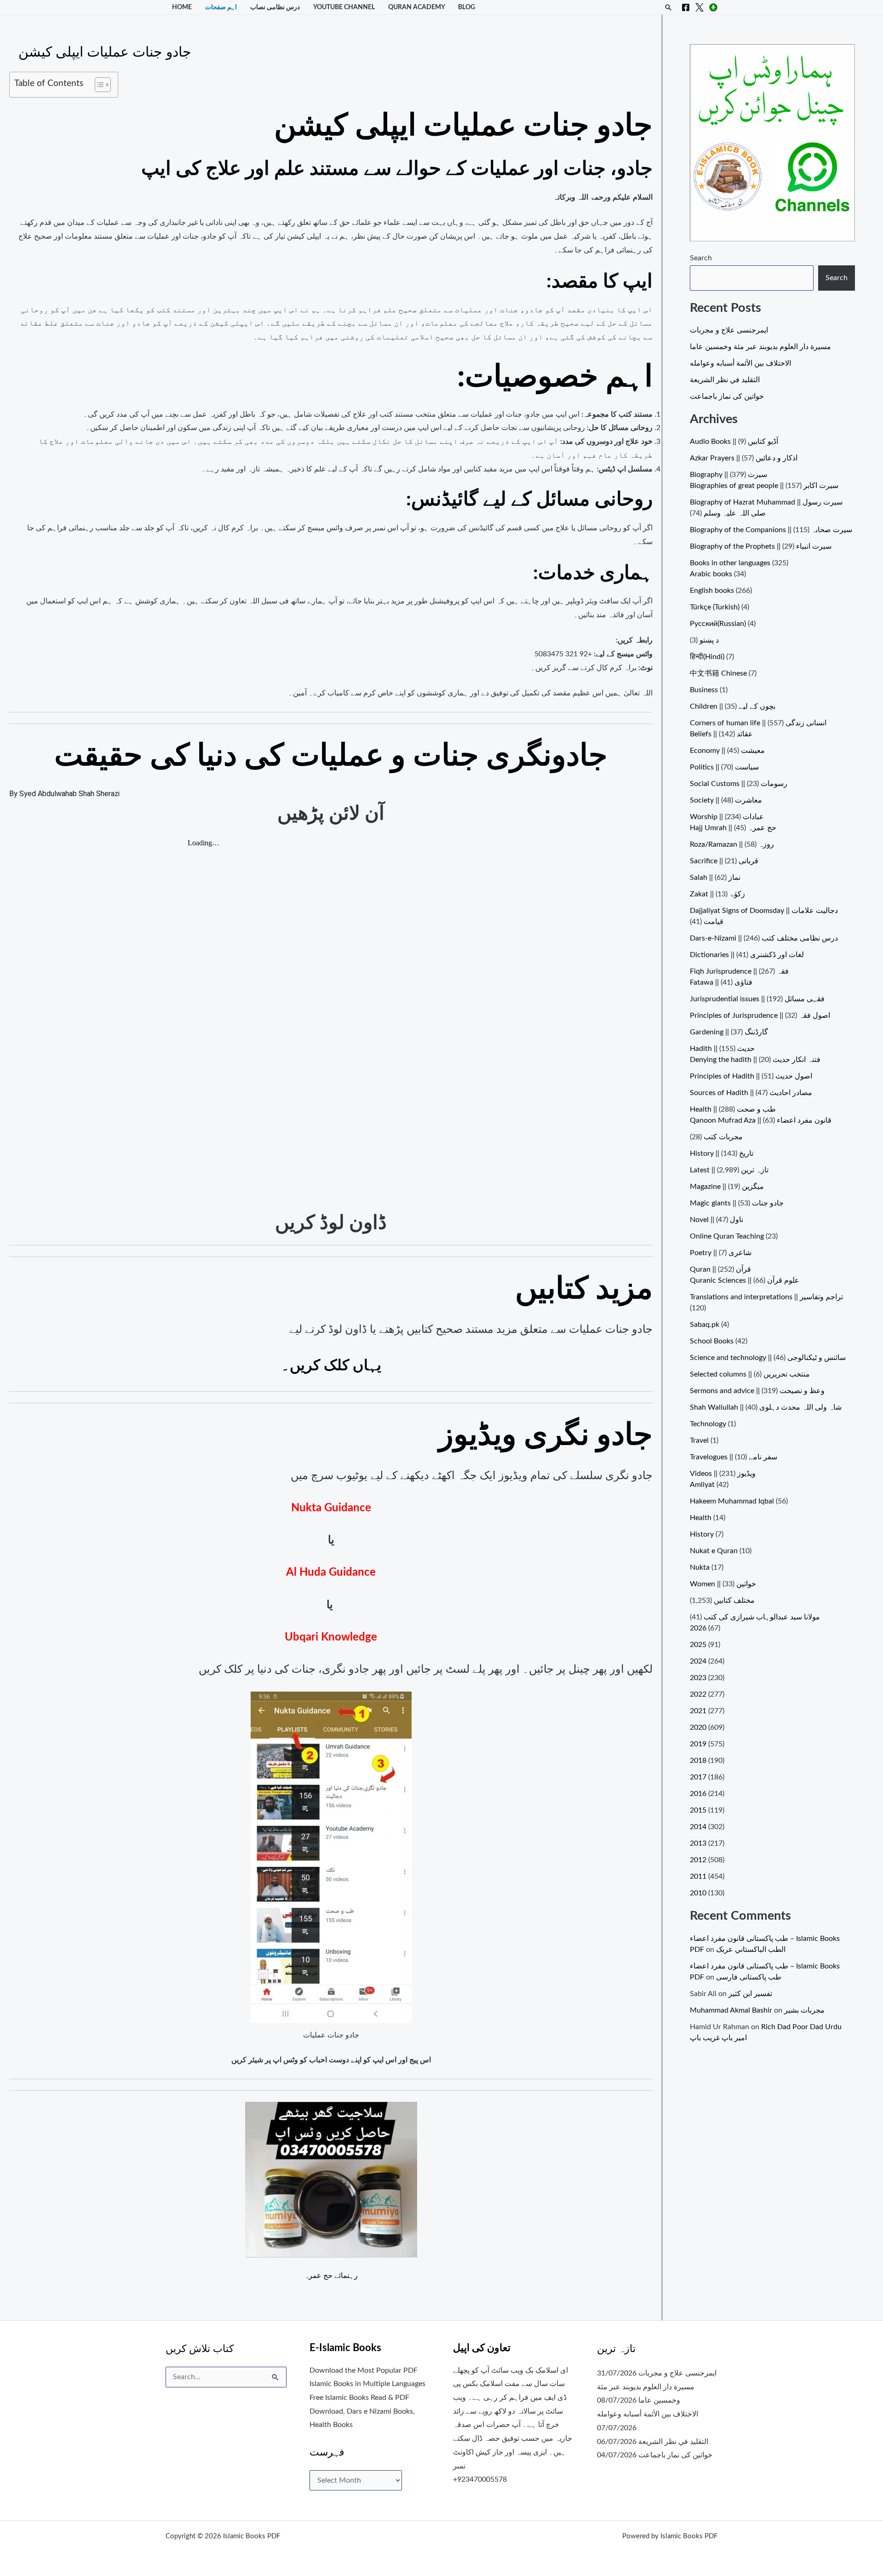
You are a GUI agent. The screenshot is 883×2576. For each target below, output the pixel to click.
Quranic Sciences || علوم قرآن (745, 1280)
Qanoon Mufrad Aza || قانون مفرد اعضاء (761, 1120)
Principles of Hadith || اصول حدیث (751, 1076)
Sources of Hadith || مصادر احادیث (751, 1093)
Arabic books (711, 574)
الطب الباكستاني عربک (751, 1950)
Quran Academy (417, 7)
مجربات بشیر (804, 2010)
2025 (698, 1645)
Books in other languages (730, 563)
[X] (700, 7)
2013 (698, 1843)
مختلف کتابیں (734, 1601)
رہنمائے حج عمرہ (331, 2276)
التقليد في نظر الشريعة (725, 380)
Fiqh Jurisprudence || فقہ (739, 971)
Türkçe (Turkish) (715, 607)
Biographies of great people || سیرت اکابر (764, 486)
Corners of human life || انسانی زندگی (758, 723)
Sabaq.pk (705, 1325)
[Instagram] (713, 7)
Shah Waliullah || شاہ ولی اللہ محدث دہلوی (766, 1407)
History (702, 1534)
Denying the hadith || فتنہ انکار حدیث (755, 1060)
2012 (698, 1860)
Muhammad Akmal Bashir (731, 2010)
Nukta (700, 1567)
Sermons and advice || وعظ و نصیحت (757, 1391)
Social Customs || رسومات (739, 784)
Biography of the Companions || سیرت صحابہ (771, 530)
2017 (698, 1777)
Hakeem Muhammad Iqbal (732, 1501)
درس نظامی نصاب (275, 7)
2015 (698, 1810)
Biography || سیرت (728, 475)
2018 (698, 1761)
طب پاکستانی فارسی (749, 1977)
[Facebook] (686, 7)
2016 (698, 1794)
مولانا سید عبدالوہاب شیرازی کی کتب (762, 1617)
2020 (698, 1727)
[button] (668, 7)
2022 (698, 1694)
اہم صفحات (221, 7)
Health (701, 1518)
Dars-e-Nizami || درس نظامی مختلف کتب (764, 938)
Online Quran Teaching (727, 1236)
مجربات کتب (723, 1137)
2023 (698, 1678)
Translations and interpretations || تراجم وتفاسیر (766, 1297)
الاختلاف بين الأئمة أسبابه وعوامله (740, 363)
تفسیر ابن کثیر (750, 1994)
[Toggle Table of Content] (98, 85)
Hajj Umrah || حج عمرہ (733, 828)
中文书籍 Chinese (718, 673)
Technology (708, 1424)
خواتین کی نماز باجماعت (727, 396)
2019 (698, 1744)
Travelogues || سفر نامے (734, 1457)
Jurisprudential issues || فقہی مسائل (757, 999)
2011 (698, 1876)
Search (701, 258)
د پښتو (709, 640)
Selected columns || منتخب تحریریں (750, 1374)
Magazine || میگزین (727, 1187)
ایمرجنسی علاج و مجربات (729, 330)
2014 (698, 1827)
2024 (698, 1661)
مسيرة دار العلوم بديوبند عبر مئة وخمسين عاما (760, 347)
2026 (698, 1628)
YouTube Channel (344, 7)
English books (712, 591)
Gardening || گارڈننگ (729, 1032)
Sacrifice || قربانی (724, 861)
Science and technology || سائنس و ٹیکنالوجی (768, 1358)
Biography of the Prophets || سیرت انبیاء (761, 546)
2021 (698, 1711)
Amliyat (702, 1485)
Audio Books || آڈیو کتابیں (734, 442)
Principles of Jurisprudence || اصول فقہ (760, 1015)
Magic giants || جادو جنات (737, 1203)
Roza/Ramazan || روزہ (732, 844)
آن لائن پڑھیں (331, 814)
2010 (698, 1893)
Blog (467, 7)
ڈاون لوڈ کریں (331, 1223)
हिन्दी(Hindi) (707, 657)
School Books (712, 1341)
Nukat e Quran (714, 1551)
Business (704, 690)
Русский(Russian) (718, 624)
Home (182, 7)
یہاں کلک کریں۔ (331, 1365)
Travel (699, 1440)
